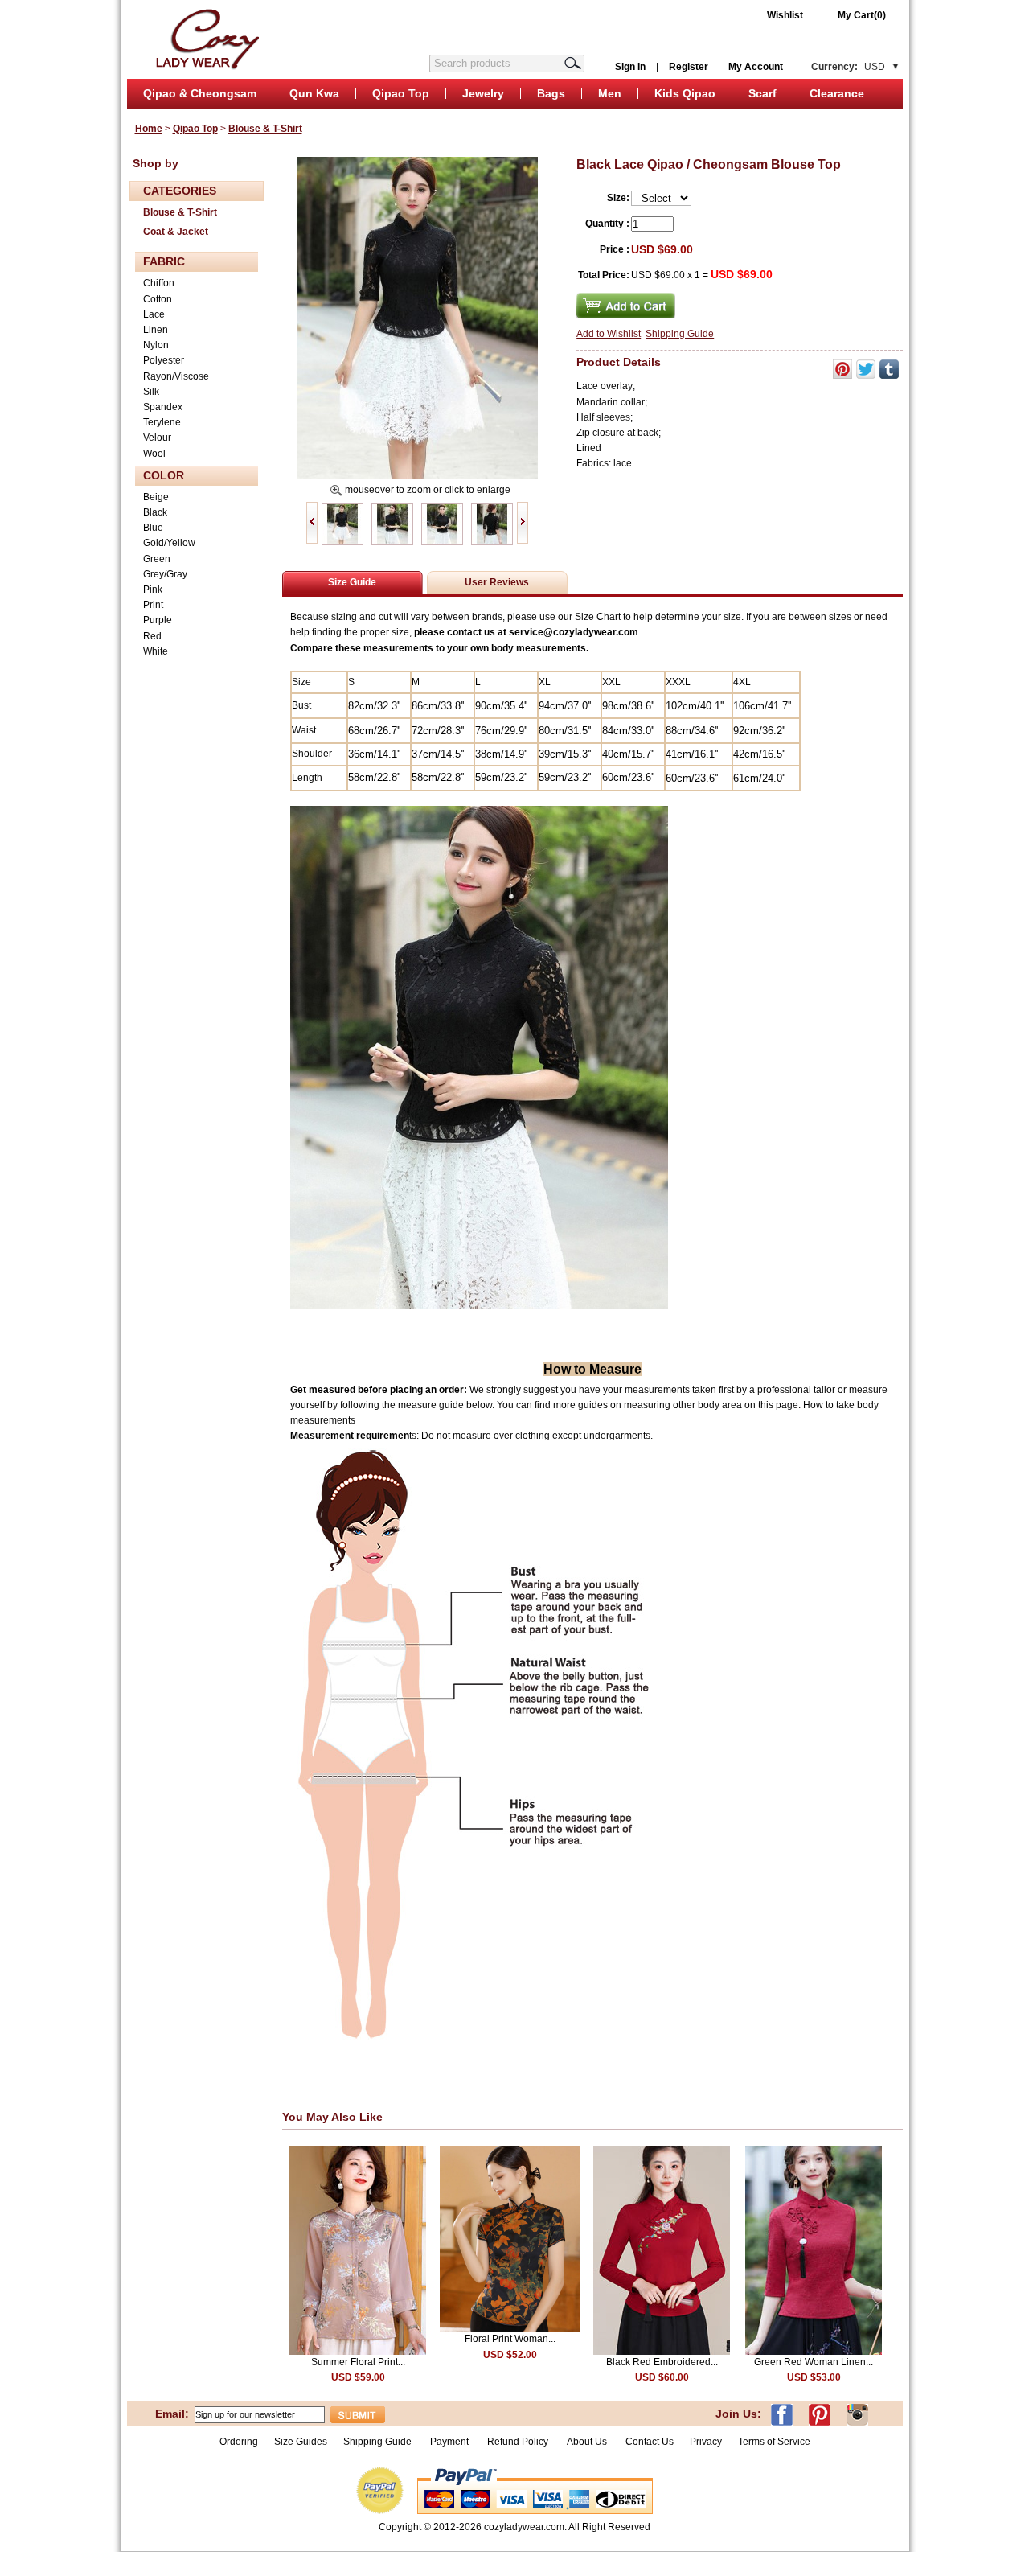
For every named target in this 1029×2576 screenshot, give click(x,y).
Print (153, 605)
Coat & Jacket (176, 232)
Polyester (164, 360)
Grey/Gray (165, 574)
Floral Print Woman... (510, 2339)
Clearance (837, 93)
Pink (153, 590)
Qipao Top (401, 93)
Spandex (163, 407)
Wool (154, 454)
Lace (154, 314)
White (156, 651)
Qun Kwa (314, 93)
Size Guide (352, 582)
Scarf (763, 93)
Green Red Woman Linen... (814, 2362)
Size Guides (301, 2442)
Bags (551, 93)
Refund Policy (518, 2442)
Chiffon (159, 283)
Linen (156, 330)
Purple (158, 620)
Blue (153, 528)
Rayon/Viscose (176, 376)
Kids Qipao (685, 93)
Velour (157, 438)
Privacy (706, 2442)
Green (157, 559)
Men (610, 93)
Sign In (630, 67)
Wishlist (785, 15)
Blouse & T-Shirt (265, 129)
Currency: (848, 67)
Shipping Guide (680, 334)
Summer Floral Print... (358, 2362)
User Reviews (497, 582)
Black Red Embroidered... (662, 2362)
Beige (156, 497)
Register (689, 67)
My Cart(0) (862, 15)
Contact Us (650, 2442)
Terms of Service (774, 2442)
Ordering (239, 2442)
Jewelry (483, 93)
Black (155, 512)
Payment (449, 2442)
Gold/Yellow (169, 543)
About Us (588, 2442)
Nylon (156, 345)
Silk (151, 392)
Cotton (158, 299)
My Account (756, 67)
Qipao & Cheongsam (200, 93)
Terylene (162, 422)
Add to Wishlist (609, 334)
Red (152, 636)
